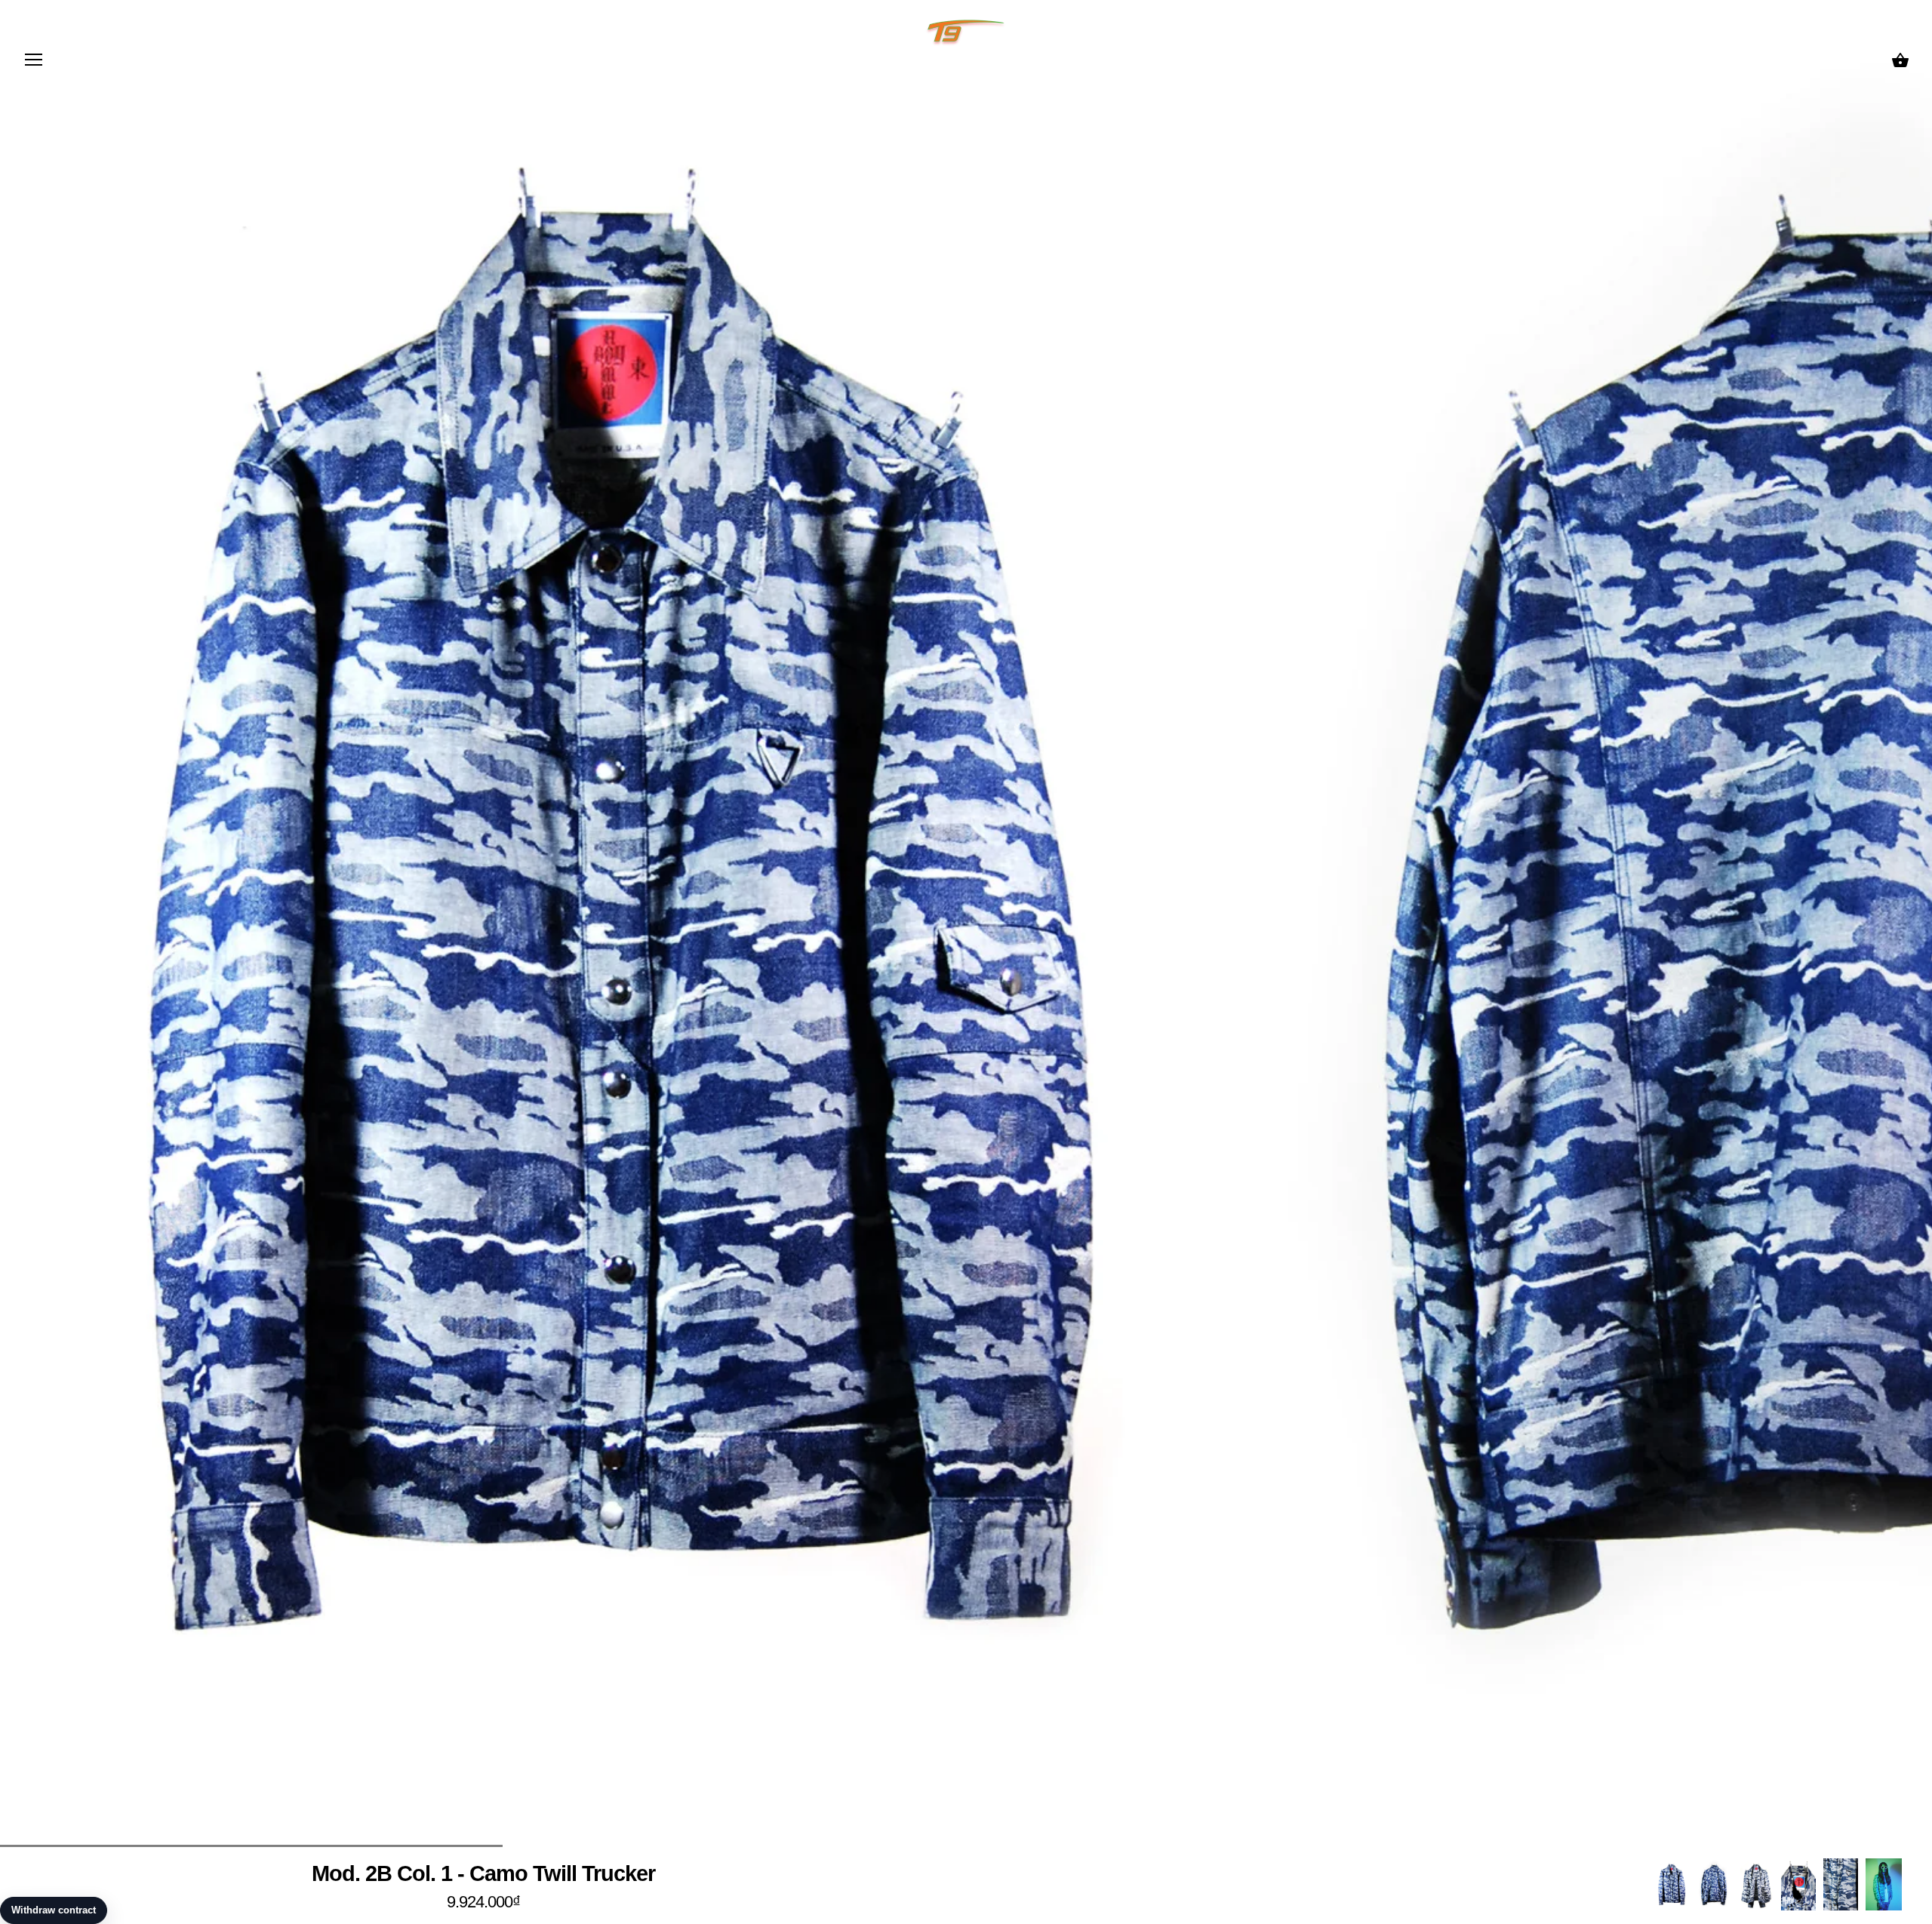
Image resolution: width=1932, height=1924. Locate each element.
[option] (1672, 1884)
